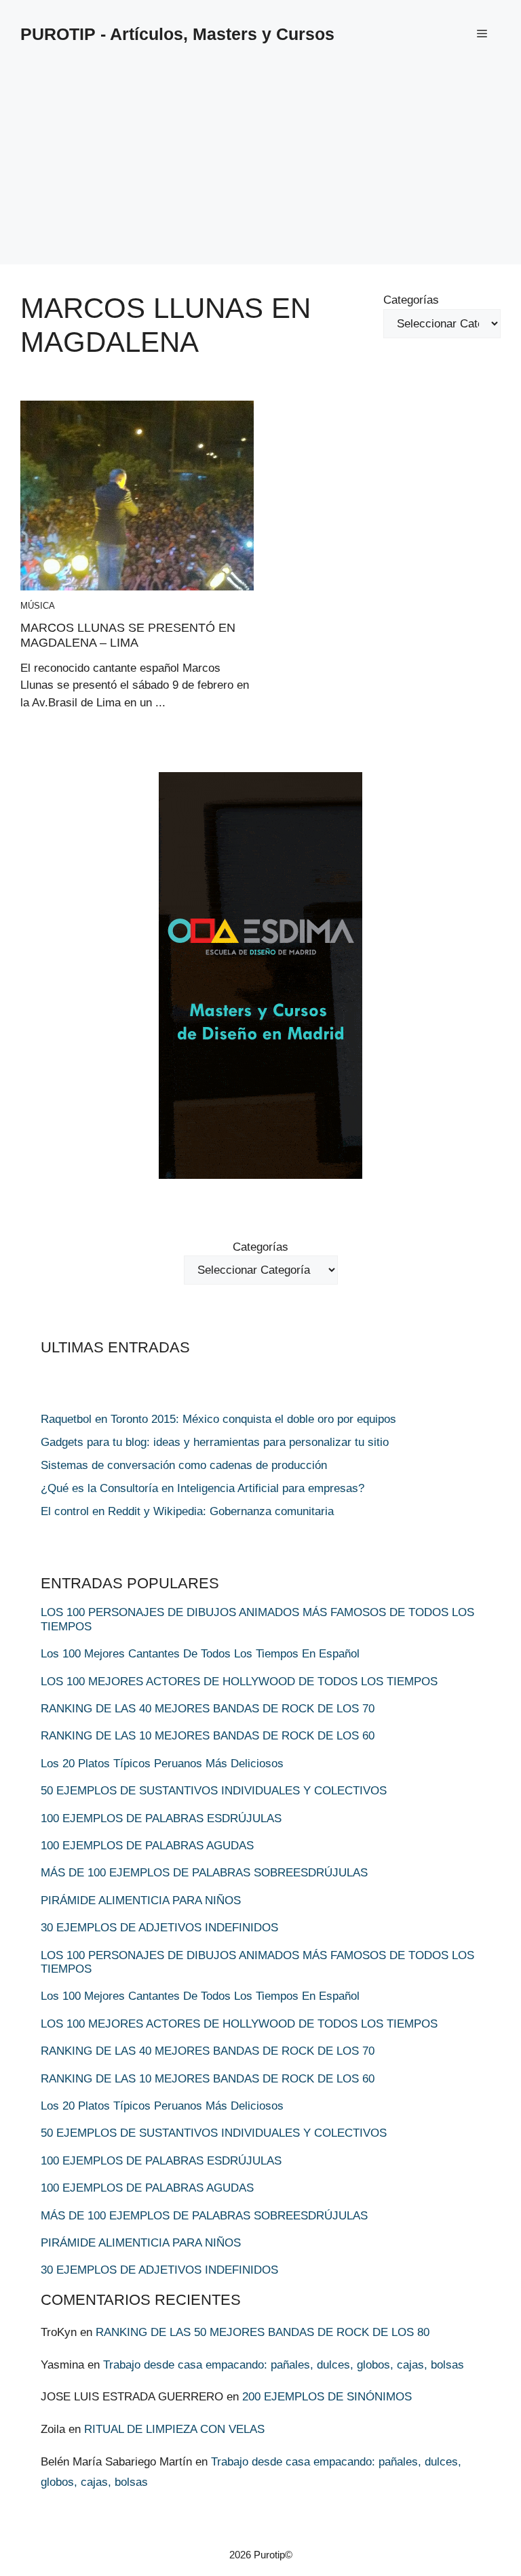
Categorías (411, 300)
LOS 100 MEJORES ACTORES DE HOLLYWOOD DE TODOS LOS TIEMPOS (239, 1682)
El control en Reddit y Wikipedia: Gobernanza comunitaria (187, 1511)
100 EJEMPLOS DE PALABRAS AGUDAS (147, 1846)
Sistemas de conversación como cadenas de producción (184, 1465)
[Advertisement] (260, 169)
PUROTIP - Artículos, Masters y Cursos (177, 34)
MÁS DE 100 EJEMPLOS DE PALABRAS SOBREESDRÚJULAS (204, 1873)
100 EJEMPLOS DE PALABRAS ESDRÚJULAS (161, 1818)
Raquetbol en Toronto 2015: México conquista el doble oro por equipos (218, 1419)
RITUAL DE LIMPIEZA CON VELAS (174, 2429)
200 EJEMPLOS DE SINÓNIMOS (327, 2397)
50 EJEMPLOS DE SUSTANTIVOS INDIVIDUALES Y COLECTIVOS (214, 1791)
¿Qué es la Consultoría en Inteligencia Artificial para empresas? (202, 1488)
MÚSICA (38, 606)
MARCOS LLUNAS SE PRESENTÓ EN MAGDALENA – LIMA (128, 635)
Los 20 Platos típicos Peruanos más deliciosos (162, 1764)
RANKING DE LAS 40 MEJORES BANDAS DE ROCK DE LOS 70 (208, 1709)
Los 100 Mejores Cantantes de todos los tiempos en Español (200, 1654)
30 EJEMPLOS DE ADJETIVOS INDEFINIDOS (159, 1928)
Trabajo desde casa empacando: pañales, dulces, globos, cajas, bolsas (284, 2365)
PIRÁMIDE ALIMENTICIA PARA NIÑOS (141, 1900)
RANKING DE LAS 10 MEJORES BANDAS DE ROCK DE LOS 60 (208, 1736)
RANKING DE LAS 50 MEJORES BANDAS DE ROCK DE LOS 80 (263, 2332)
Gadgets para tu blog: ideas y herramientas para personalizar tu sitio (215, 1442)
